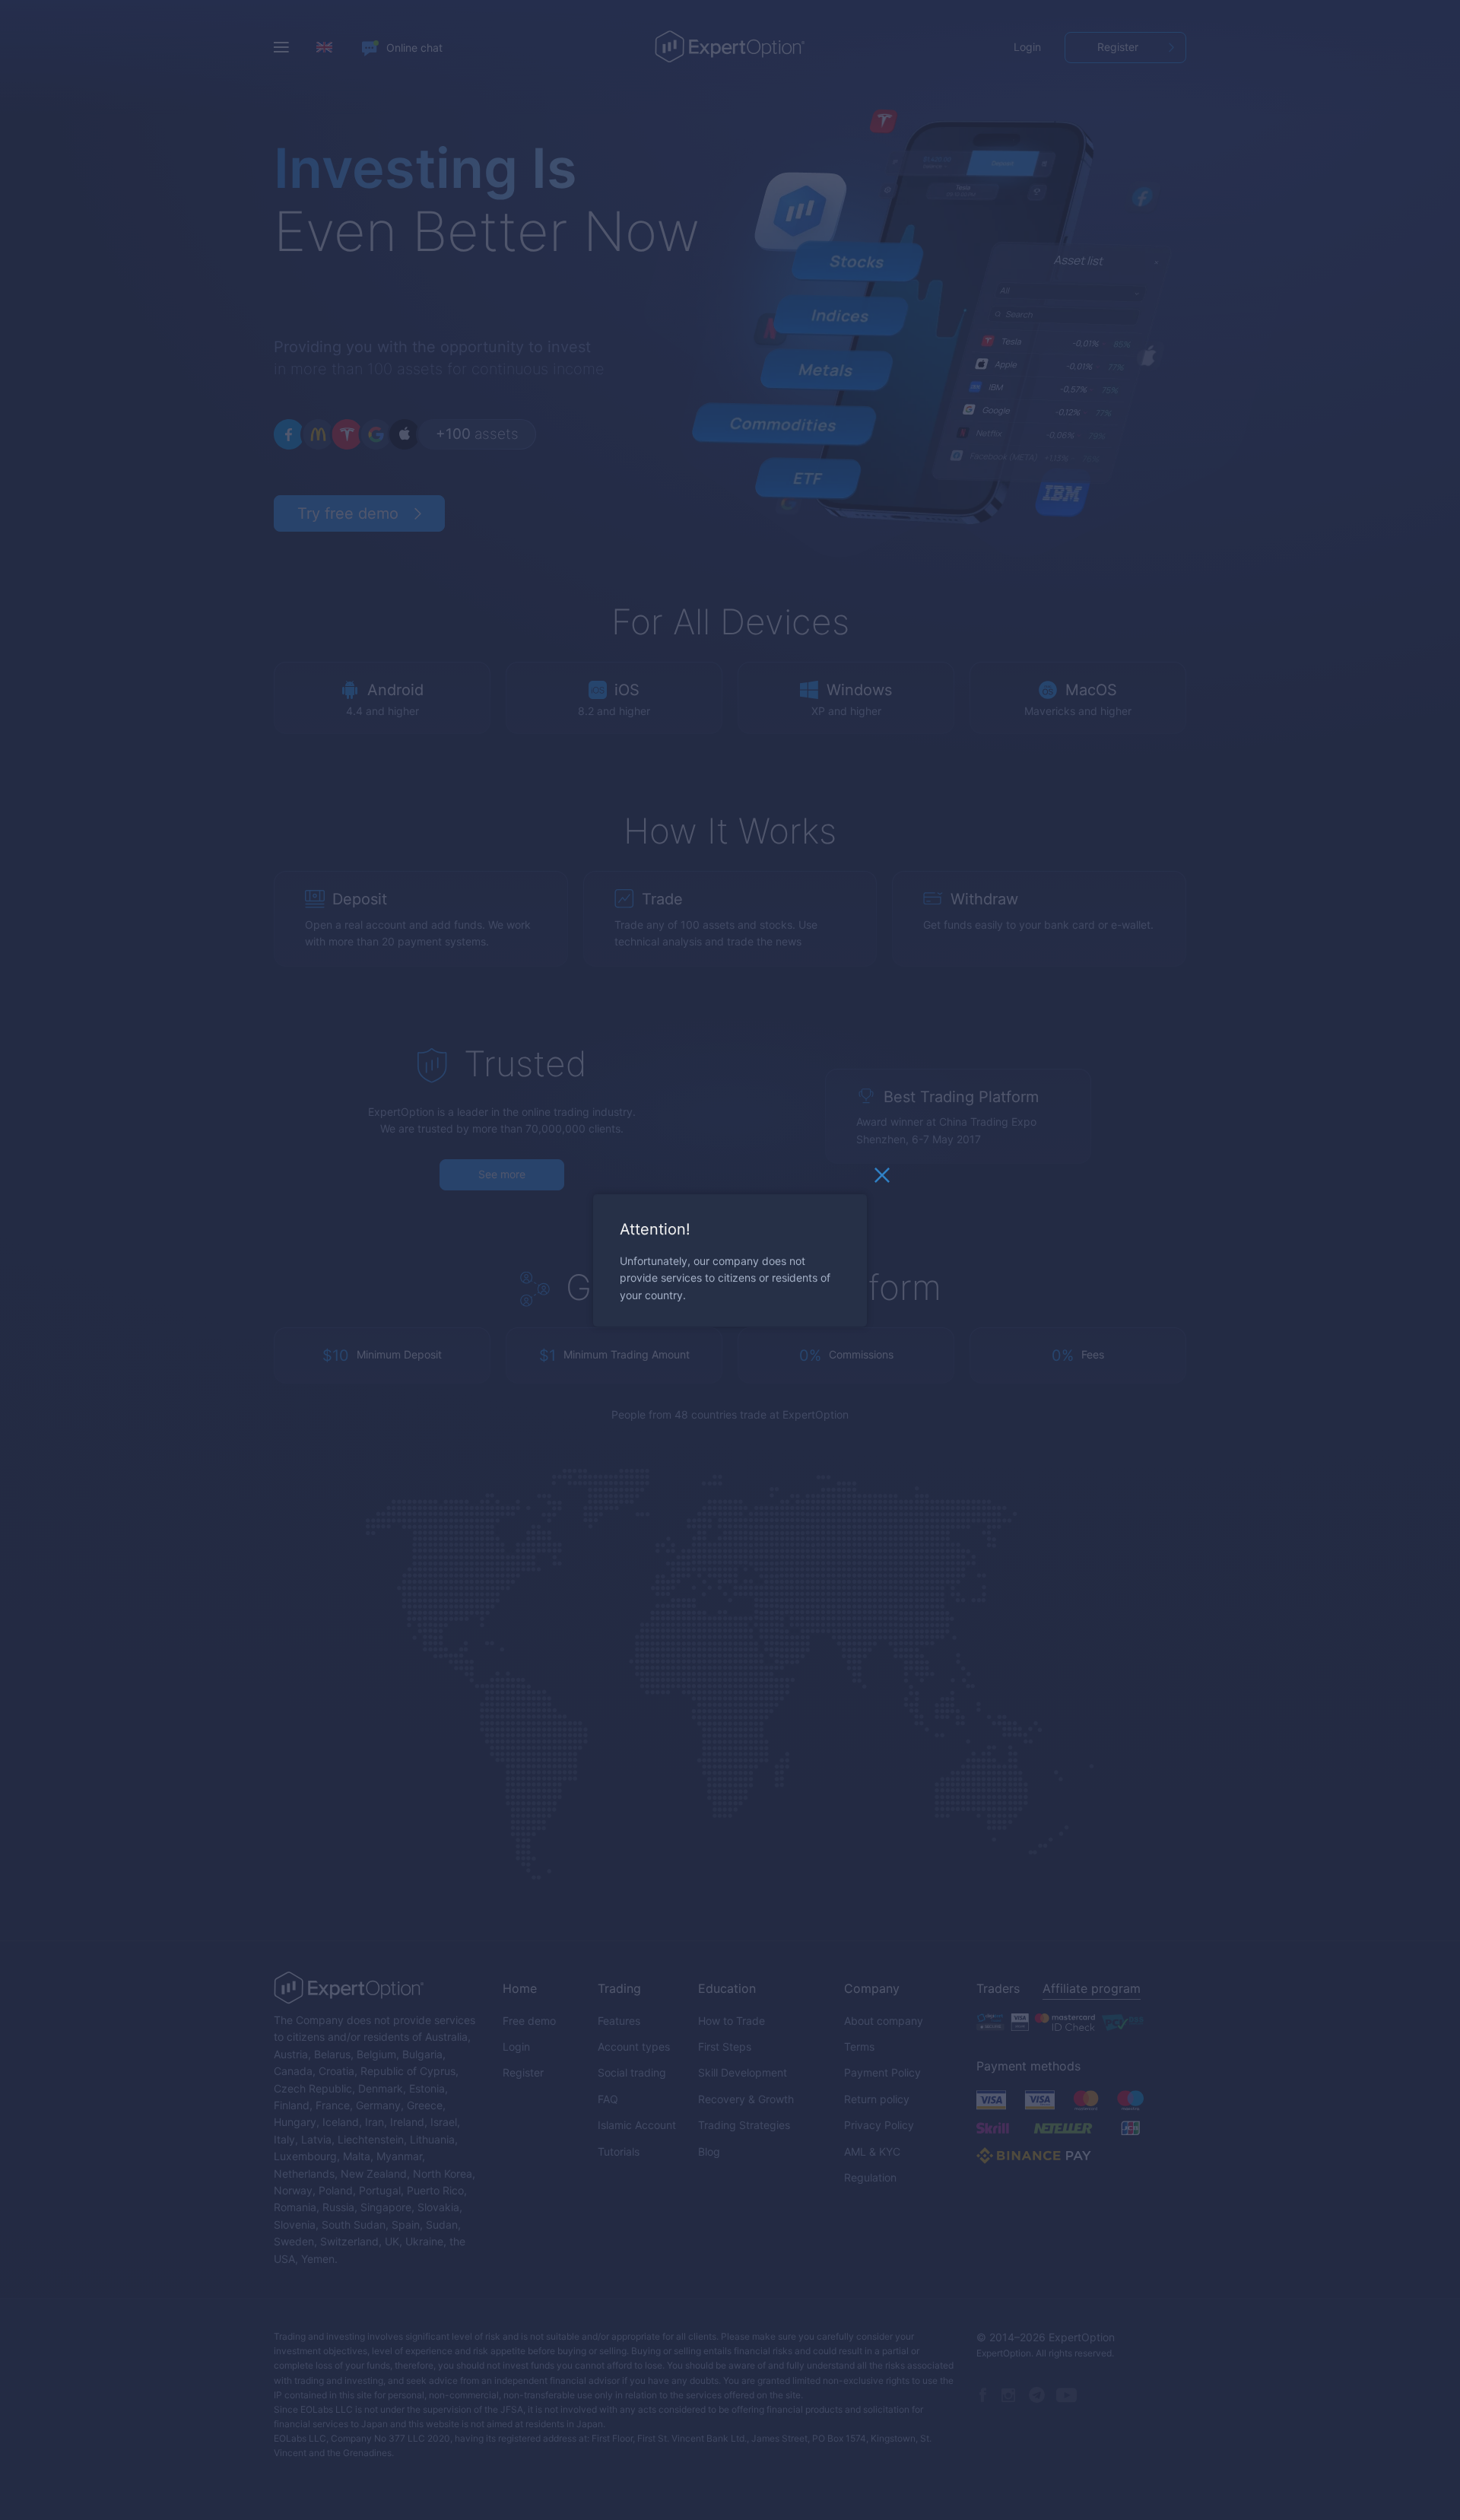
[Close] (882, 1178)
